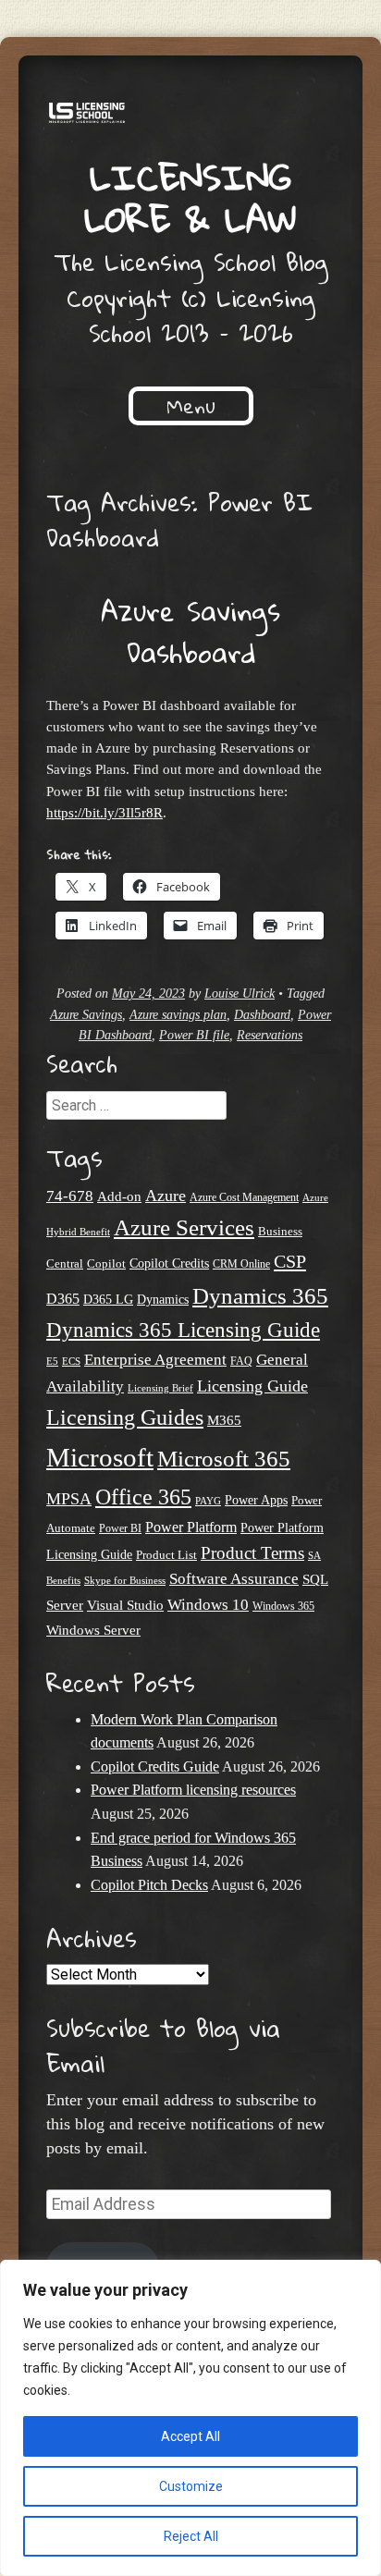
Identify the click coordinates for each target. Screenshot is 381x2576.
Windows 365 (283, 1607)
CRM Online (241, 1264)
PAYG (208, 1501)
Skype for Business (125, 1581)
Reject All (191, 2536)
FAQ (241, 1361)
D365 (63, 1299)
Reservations (270, 1035)
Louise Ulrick (240, 994)
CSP (290, 1261)
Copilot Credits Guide (155, 1766)
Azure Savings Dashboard (190, 632)
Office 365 (143, 1497)
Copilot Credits (169, 1263)
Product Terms (252, 1553)
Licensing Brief (160, 1388)
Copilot (106, 1264)
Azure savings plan (178, 1015)
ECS (71, 1361)
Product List (166, 1555)
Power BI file (194, 1035)
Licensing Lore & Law (190, 197)
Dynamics (163, 1300)
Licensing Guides (125, 1417)
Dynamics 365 (260, 1295)
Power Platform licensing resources (193, 1790)
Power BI (120, 1529)
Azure (166, 1196)
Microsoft (100, 1457)
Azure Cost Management (244, 1198)
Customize (191, 2486)
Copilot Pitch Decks (149, 1885)
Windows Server (93, 1630)
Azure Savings (86, 1015)
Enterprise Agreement (155, 1360)
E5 (52, 1361)
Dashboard (262, 1015)
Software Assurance (234, 1579)
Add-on (119, 1196)
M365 (224, 1420)
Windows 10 (208, 1604)
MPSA (69, 1499)
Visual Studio (125, 1605)
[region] (190, 2418)
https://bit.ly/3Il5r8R (104, 812)
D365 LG (108, 1300)
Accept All (190, 2436)
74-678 (70, 1196)
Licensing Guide (252, 1386)
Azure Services (184, 1227)
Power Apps (256, 1500)
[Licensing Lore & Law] (190, 116)
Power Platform (191, 1527)
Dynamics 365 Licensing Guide (183, 1330)
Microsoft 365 (224, 1459)
